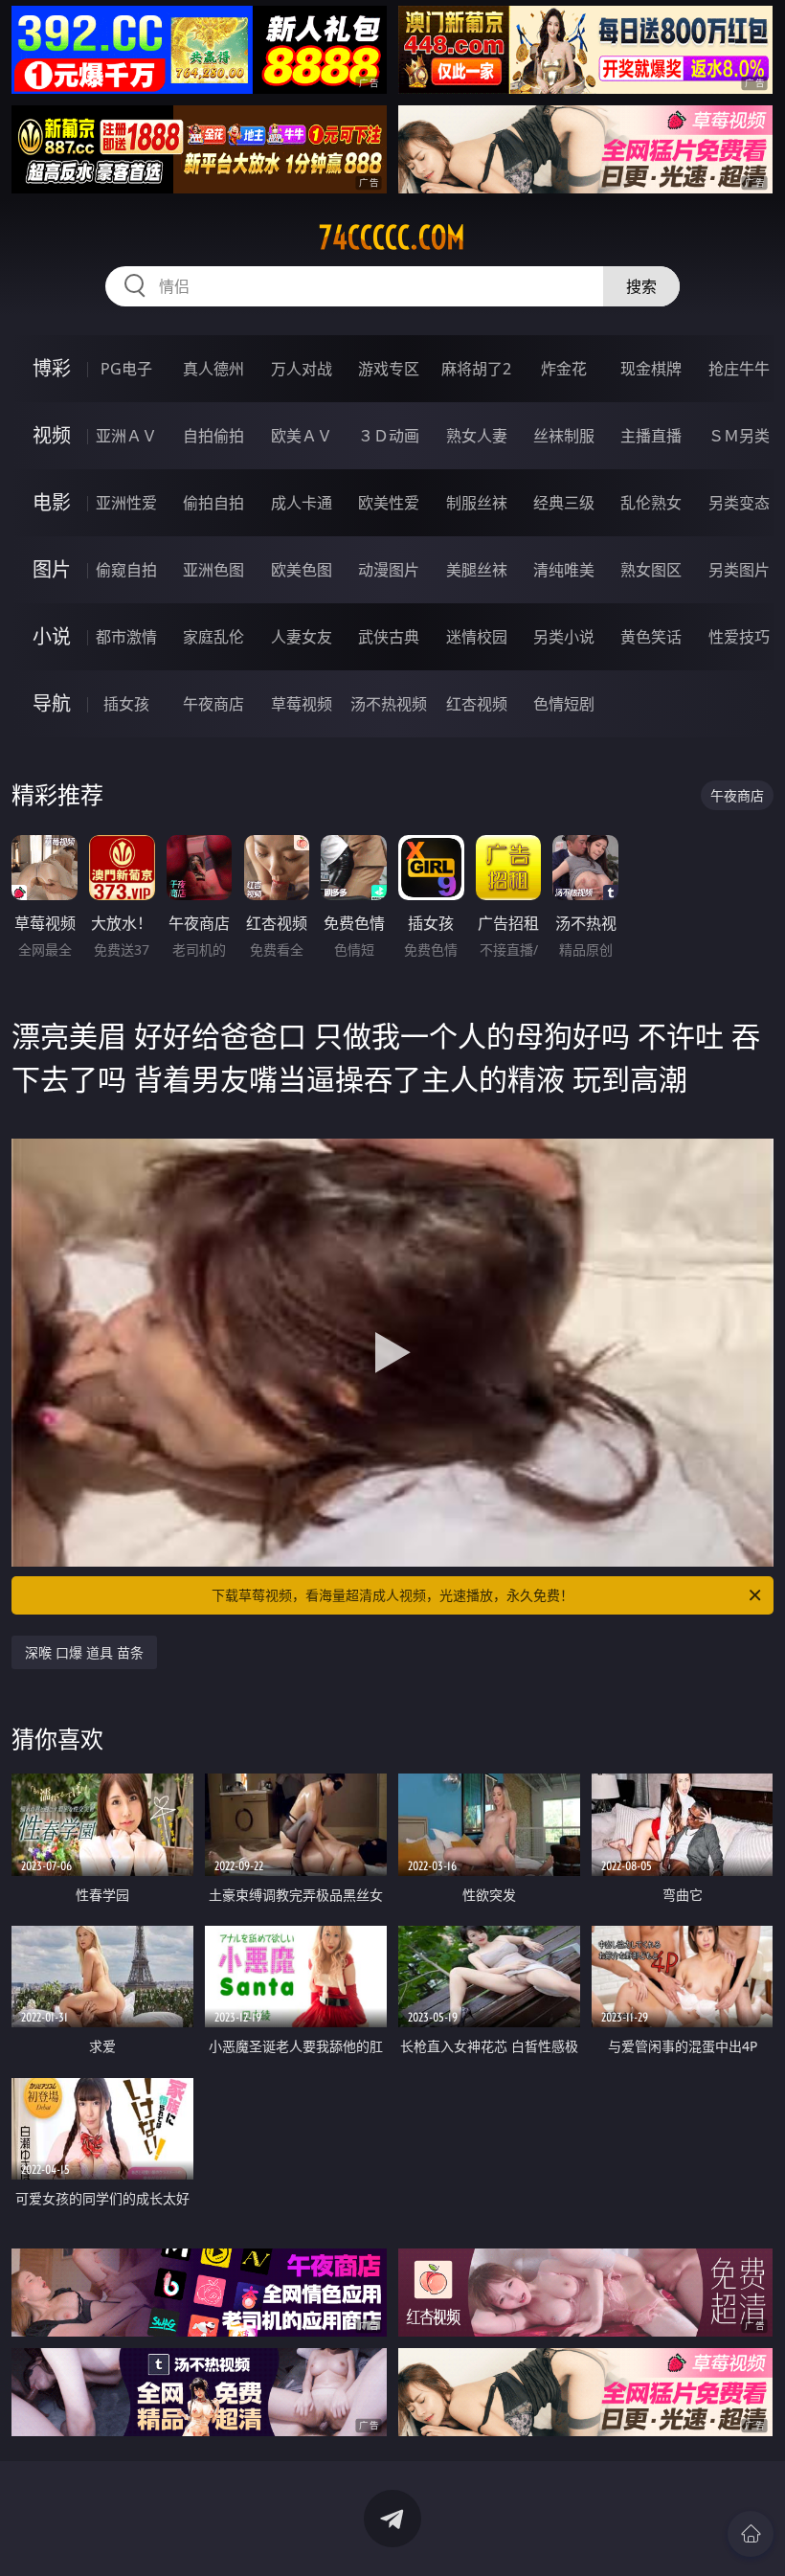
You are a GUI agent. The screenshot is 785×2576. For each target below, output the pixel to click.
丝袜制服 (564, 436)
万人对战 (302, 369)
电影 (52, 502)
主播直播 (651, 436)
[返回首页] (751, 2534)
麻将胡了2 (476, 369)
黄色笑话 (651, 637)
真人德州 (213, 369)
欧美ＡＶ (302, 436)
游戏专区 (389, 369)
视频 (52, 435)
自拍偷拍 (213, 436)
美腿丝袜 (477, 570)
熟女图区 (651, 570)
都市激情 (126, 637)
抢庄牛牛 (739, 369)
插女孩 (126, 704)
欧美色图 (302, 570)
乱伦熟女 (651, 503)
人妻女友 (302, 637)
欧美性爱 (389, 503)
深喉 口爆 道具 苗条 (84, 1652)
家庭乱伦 (213, 637)
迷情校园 (477, 637)
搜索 (641, 286)
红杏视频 (477, 704)
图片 (52, 569)
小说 (52, 636)
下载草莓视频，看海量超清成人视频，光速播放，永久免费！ (392, 1595)
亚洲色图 (213, 570)
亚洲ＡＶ (126, 436)
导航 (52, 703)
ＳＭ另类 (739, 436)
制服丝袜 (477, 503)
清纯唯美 (564, 570)
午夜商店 (213, 704)
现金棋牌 (651, 369)
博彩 (52, 368)
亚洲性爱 (126, 503)
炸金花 (564, 369)
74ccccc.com (392, 237)
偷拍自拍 (213, 503)
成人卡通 (302, 503)
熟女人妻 (477, 436)
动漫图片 (389, 570)
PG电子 (126, 369)
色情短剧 (564, 704)
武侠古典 (389, 637)
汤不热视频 (389, 704)
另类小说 (564, 637)
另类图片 (739, 570)
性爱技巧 (739, 637)
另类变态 (739, 503)
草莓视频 (302, 704)
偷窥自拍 (126, 570)
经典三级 (564, 503)
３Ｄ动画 (389, 436)
